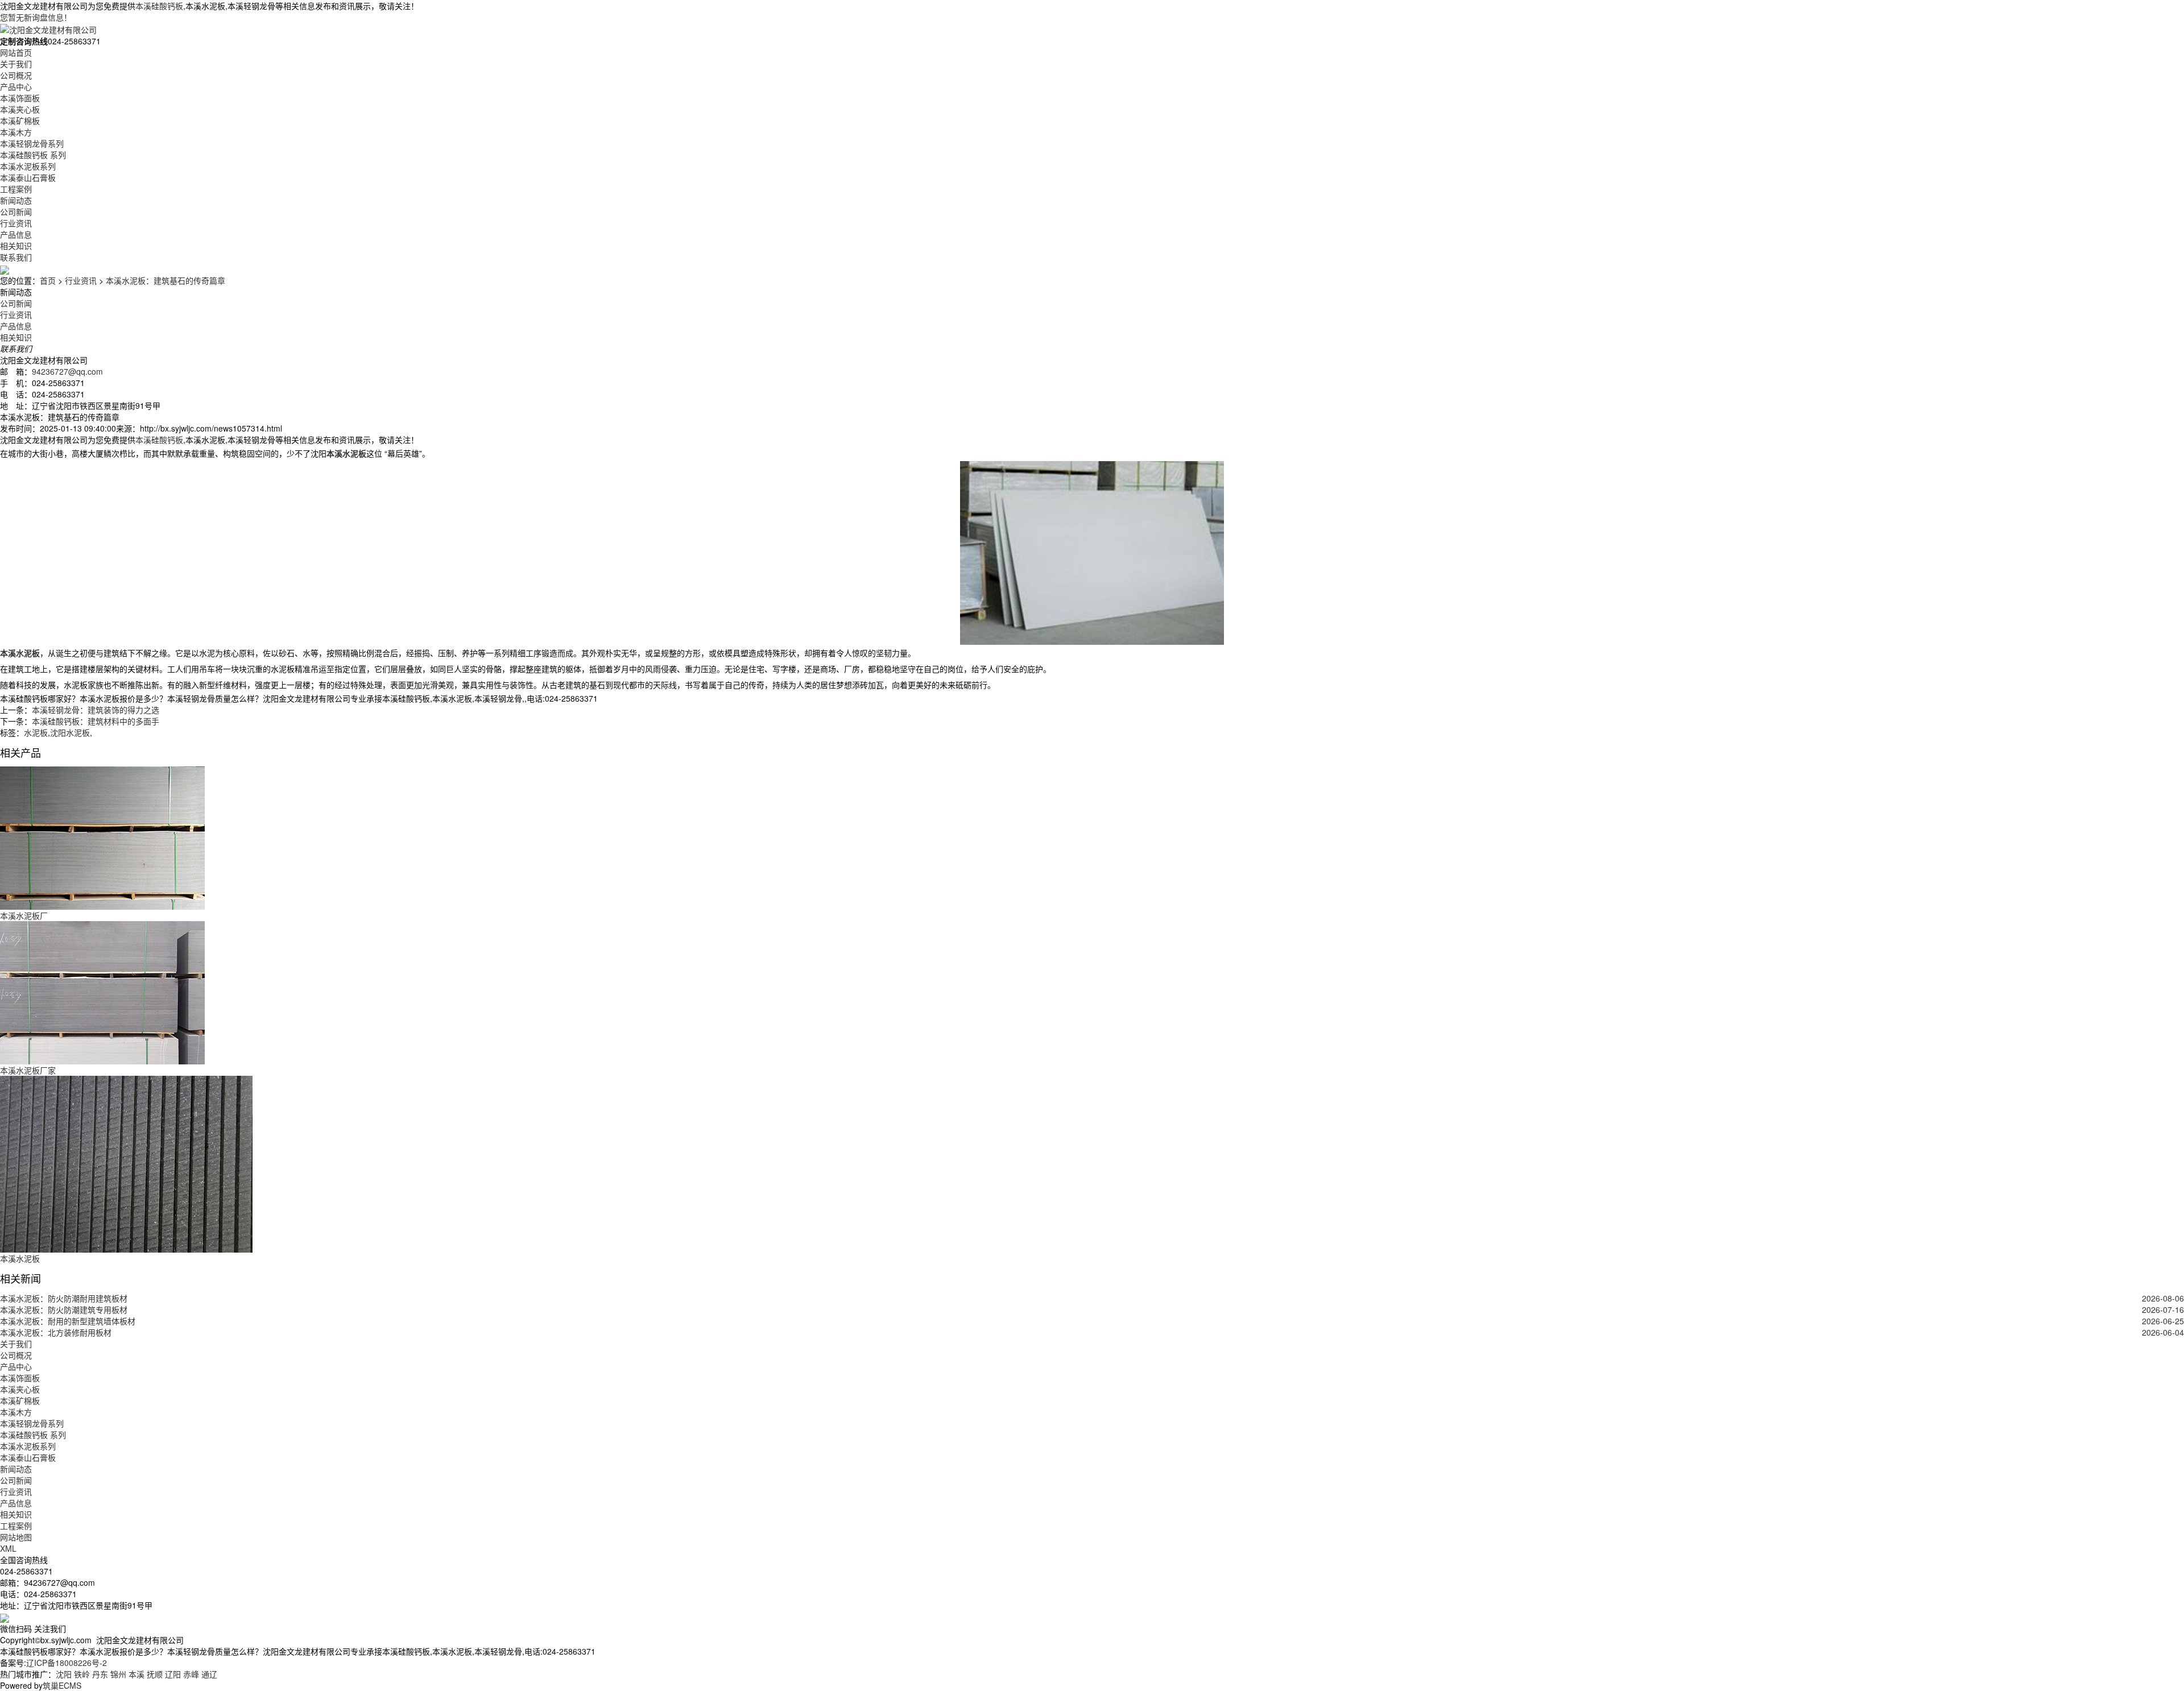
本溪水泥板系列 (28, 166)
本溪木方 (16, 132)
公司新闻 (16, 212)
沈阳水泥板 (70, 732)
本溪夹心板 (20, 109)
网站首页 (16, 52)
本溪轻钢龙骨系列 (32, 143)
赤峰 (191, 1674)
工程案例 (16, 189)
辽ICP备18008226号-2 (67, 1663)
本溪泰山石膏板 (28, 177)
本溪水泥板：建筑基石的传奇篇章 (166, 280)
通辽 (209, 1674)
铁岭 (82, 1674)
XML (8, 1548)
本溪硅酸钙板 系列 (33, 155)
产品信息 (16, 234)
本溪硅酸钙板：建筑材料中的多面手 (96, 721)
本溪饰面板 (20, 98)
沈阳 (64, 1674)
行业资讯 (16, 223)
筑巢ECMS (62, 1685)
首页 (48, 280)
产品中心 (16, 86)
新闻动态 (16, 200)
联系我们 (16, 257)
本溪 (136, 1674)
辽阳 (173, 1674)
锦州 (118, 1674)
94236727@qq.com (67, 371)
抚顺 (155, 1674)
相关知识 (16, 246)
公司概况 (16, 75)
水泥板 (36, 732)
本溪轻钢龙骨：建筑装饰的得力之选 (96, 710)
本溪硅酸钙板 (159, 6)
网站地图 (16, 1537)
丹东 (100, 1674)
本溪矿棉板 (20, 121)
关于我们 (16, 64)
